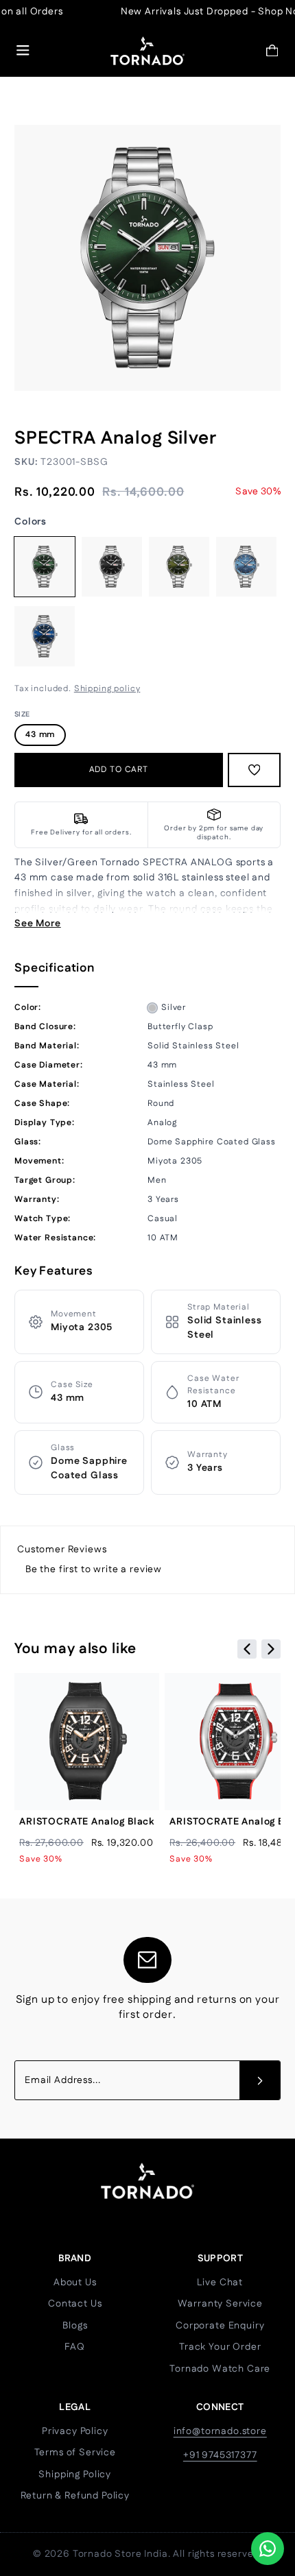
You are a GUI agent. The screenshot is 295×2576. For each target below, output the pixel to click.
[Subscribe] (260, 2080)
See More (38, 924)
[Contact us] (268, 2549)
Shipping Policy (75, 2475)
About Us (75, 2283)
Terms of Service (75, 2453)
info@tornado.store (220, 2431)
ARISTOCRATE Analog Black (87, 1822)
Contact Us (75, 2304)
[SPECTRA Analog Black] (112, 567)
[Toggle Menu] (23, 50)
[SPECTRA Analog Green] (179, 567)
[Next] (271, 1649)
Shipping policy (107, 689)
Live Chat (220, 2283)
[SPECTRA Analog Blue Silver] (45, 636)
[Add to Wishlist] (255, 770)
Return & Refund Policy (75, 2496)
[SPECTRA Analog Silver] (45, 567)
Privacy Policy (75, 2431)
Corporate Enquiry (220, 2326)
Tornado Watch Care (220, 2369)
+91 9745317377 (220, 2455)
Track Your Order (220, 2347)
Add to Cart (119, 770)
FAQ (75, 2347)
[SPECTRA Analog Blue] (246, 567)
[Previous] (247, 1649)
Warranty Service (220, 2304)
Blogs (75, 2326)
